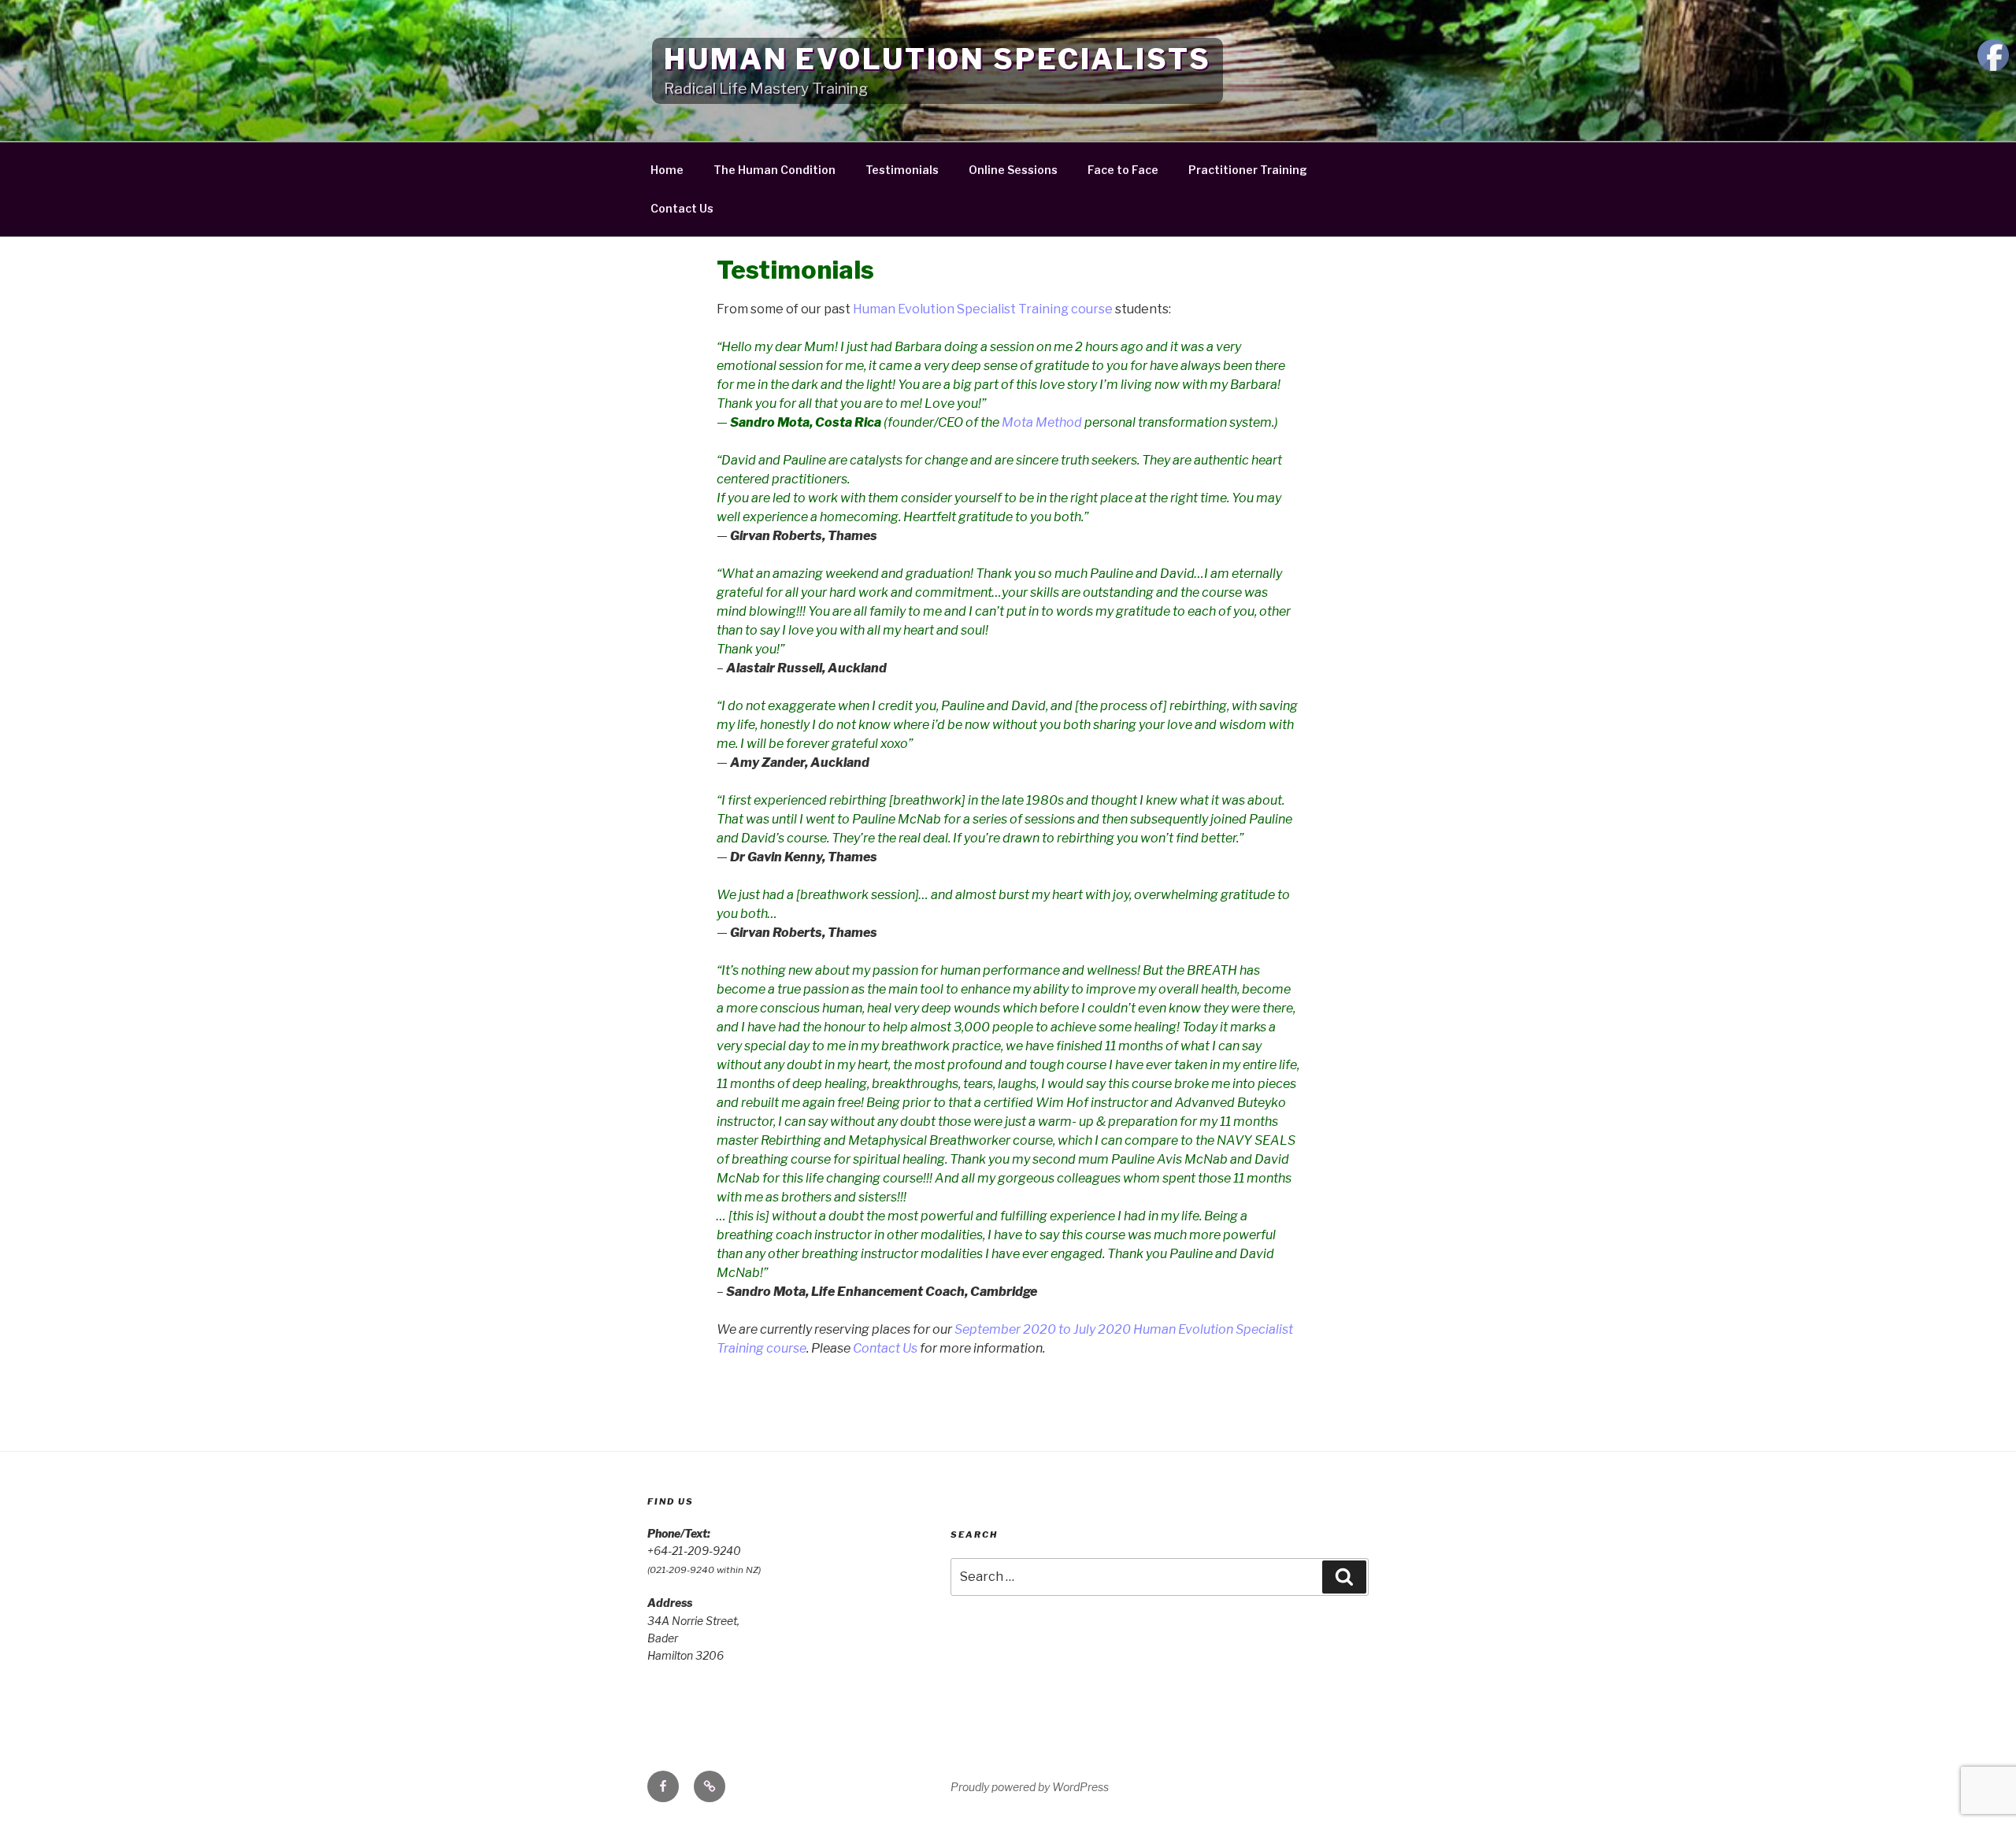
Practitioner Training (1248, 170)
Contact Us (682, 208)
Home (667, 170)
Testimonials (902, 170)
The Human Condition (775, 170)
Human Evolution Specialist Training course (983, 309)
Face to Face (1123, 170)
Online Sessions (1013, 170)
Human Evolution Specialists (938, 59)
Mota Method (1042, 422)
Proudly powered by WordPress (1030, 1787)
